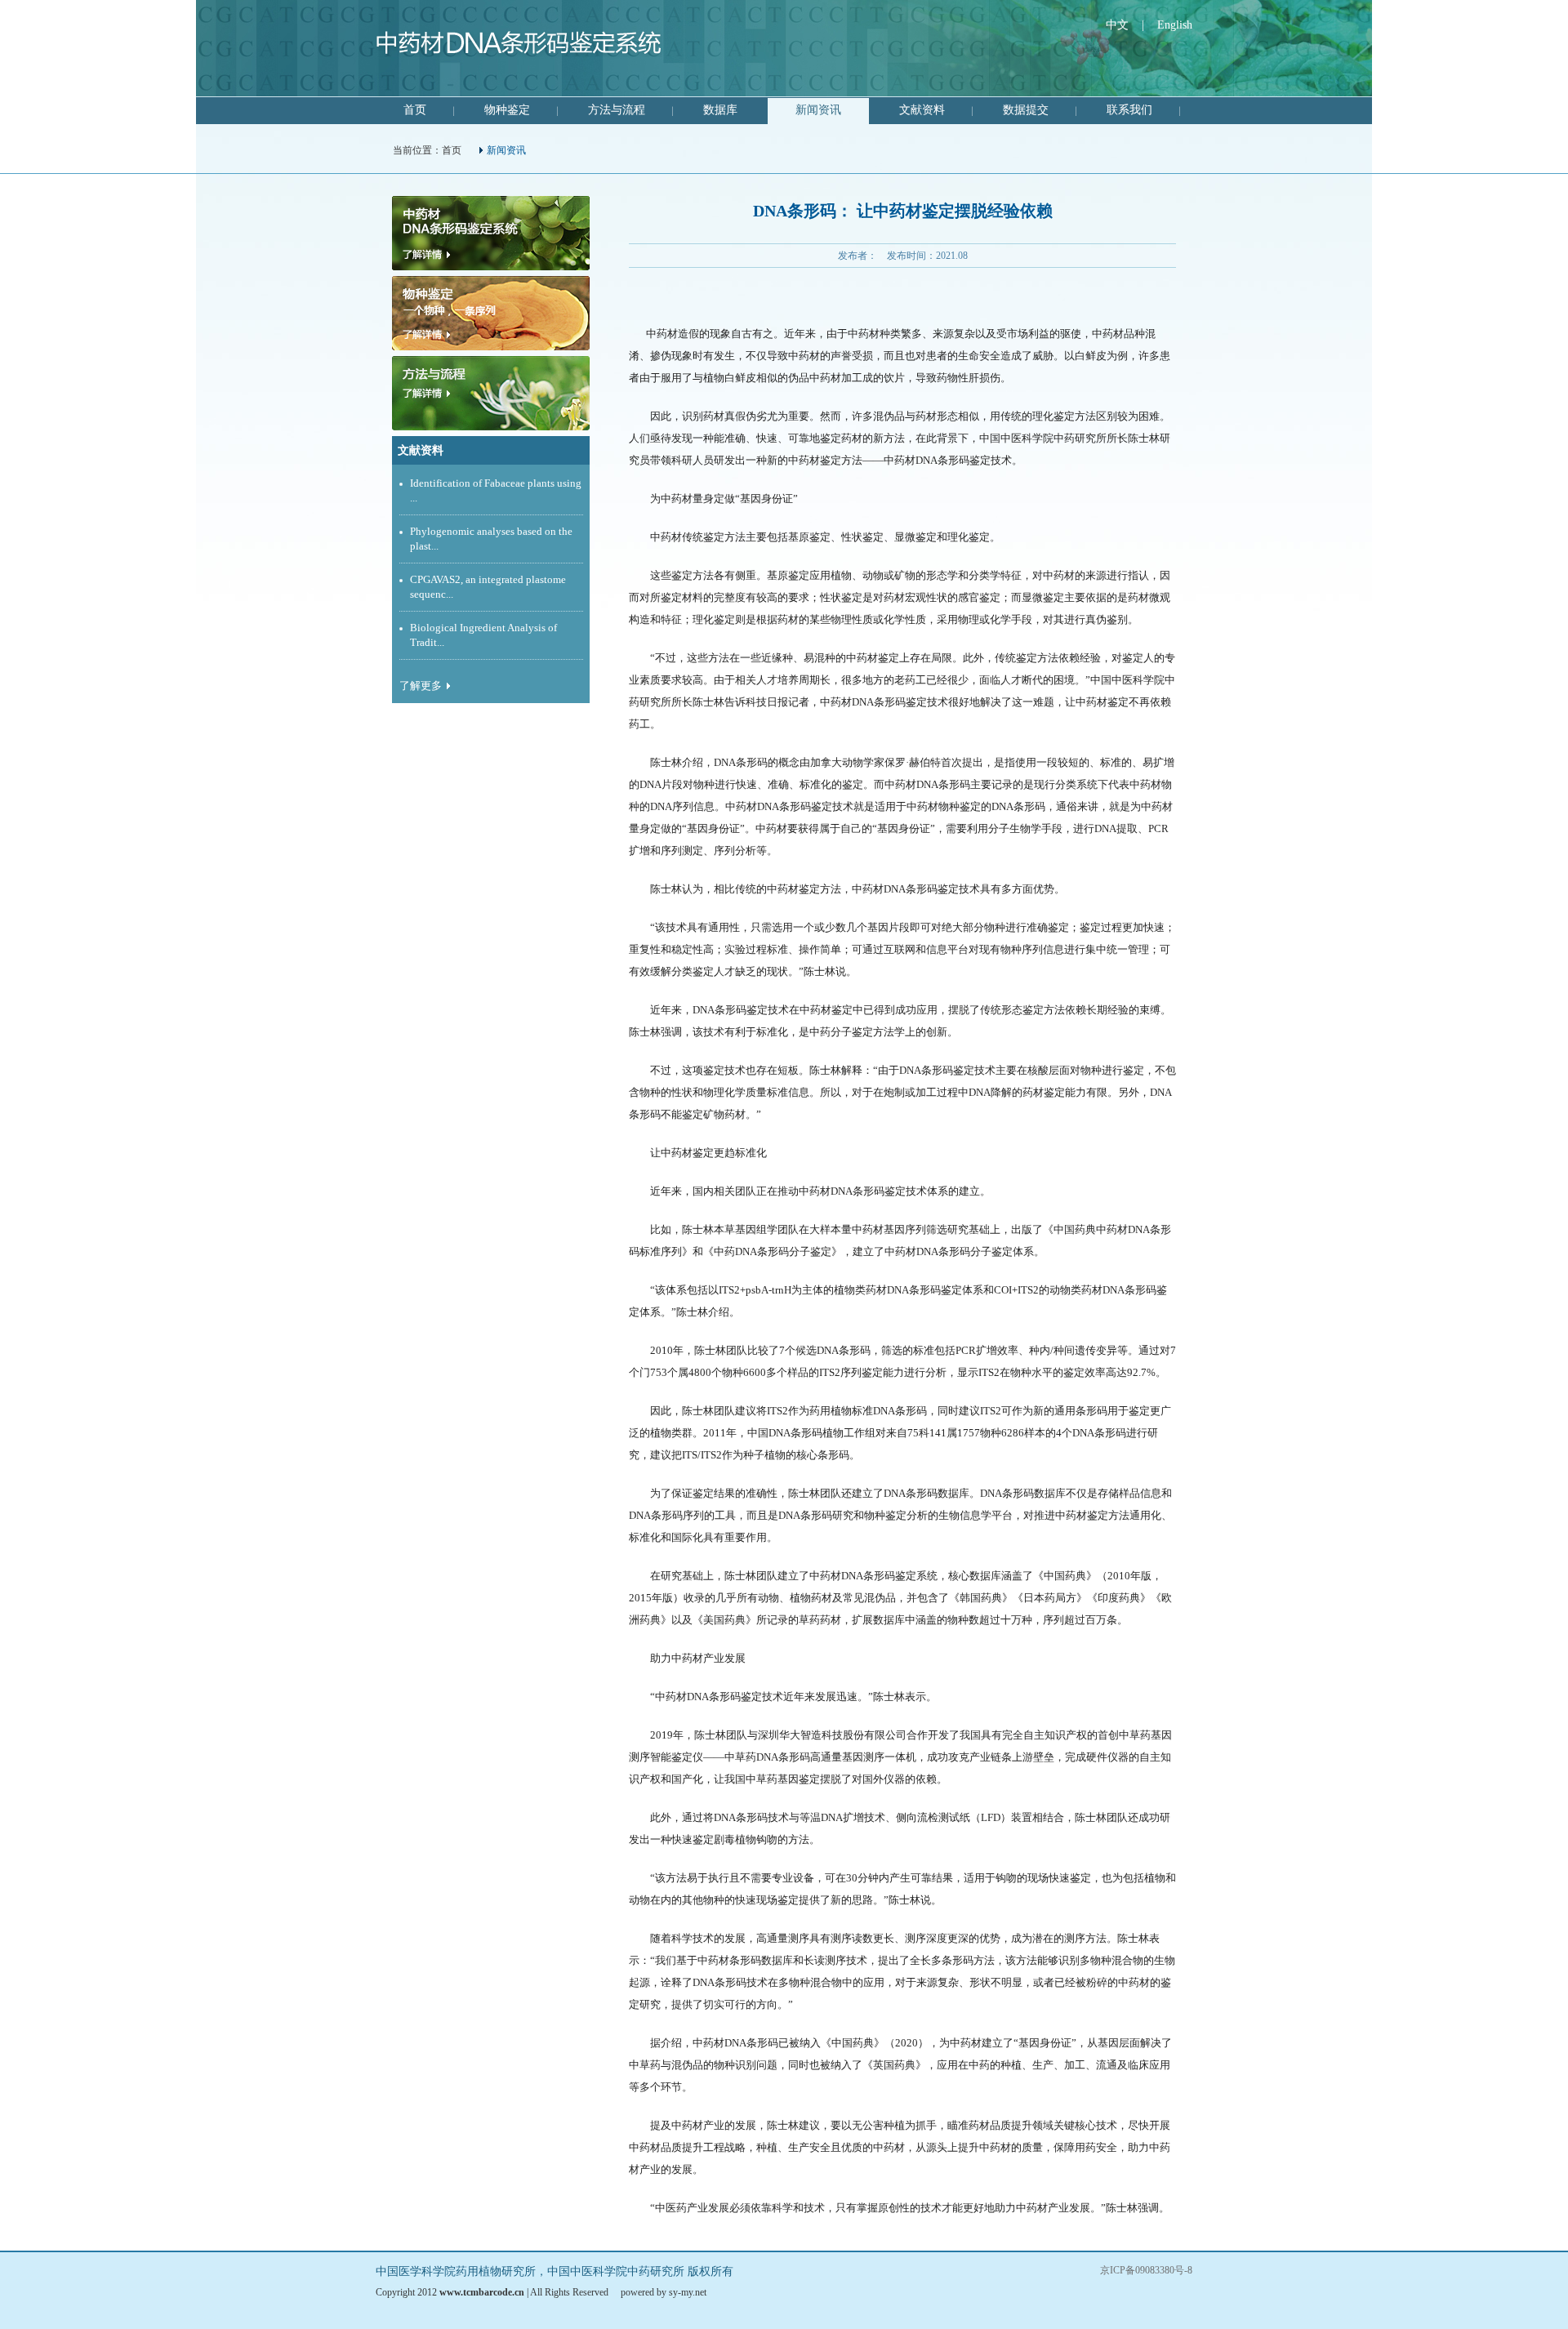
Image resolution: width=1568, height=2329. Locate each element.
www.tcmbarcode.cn (482, 2292)
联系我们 (1129, 110)
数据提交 (1026, 110)
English (1175, 25)
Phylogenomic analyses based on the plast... (491, 539)
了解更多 (421, 686)
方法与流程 (617, 110)
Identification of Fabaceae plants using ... (496, 490)
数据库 (720, 110)
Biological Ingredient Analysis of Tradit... (483, 635)
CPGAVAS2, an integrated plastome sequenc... (488, 587)
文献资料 (922, 110)
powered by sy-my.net (664, 2292)
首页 (415, 110)
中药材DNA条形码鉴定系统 (519, 49)
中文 (1117, 25)
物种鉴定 (507, 110)
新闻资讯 (818, 110)
